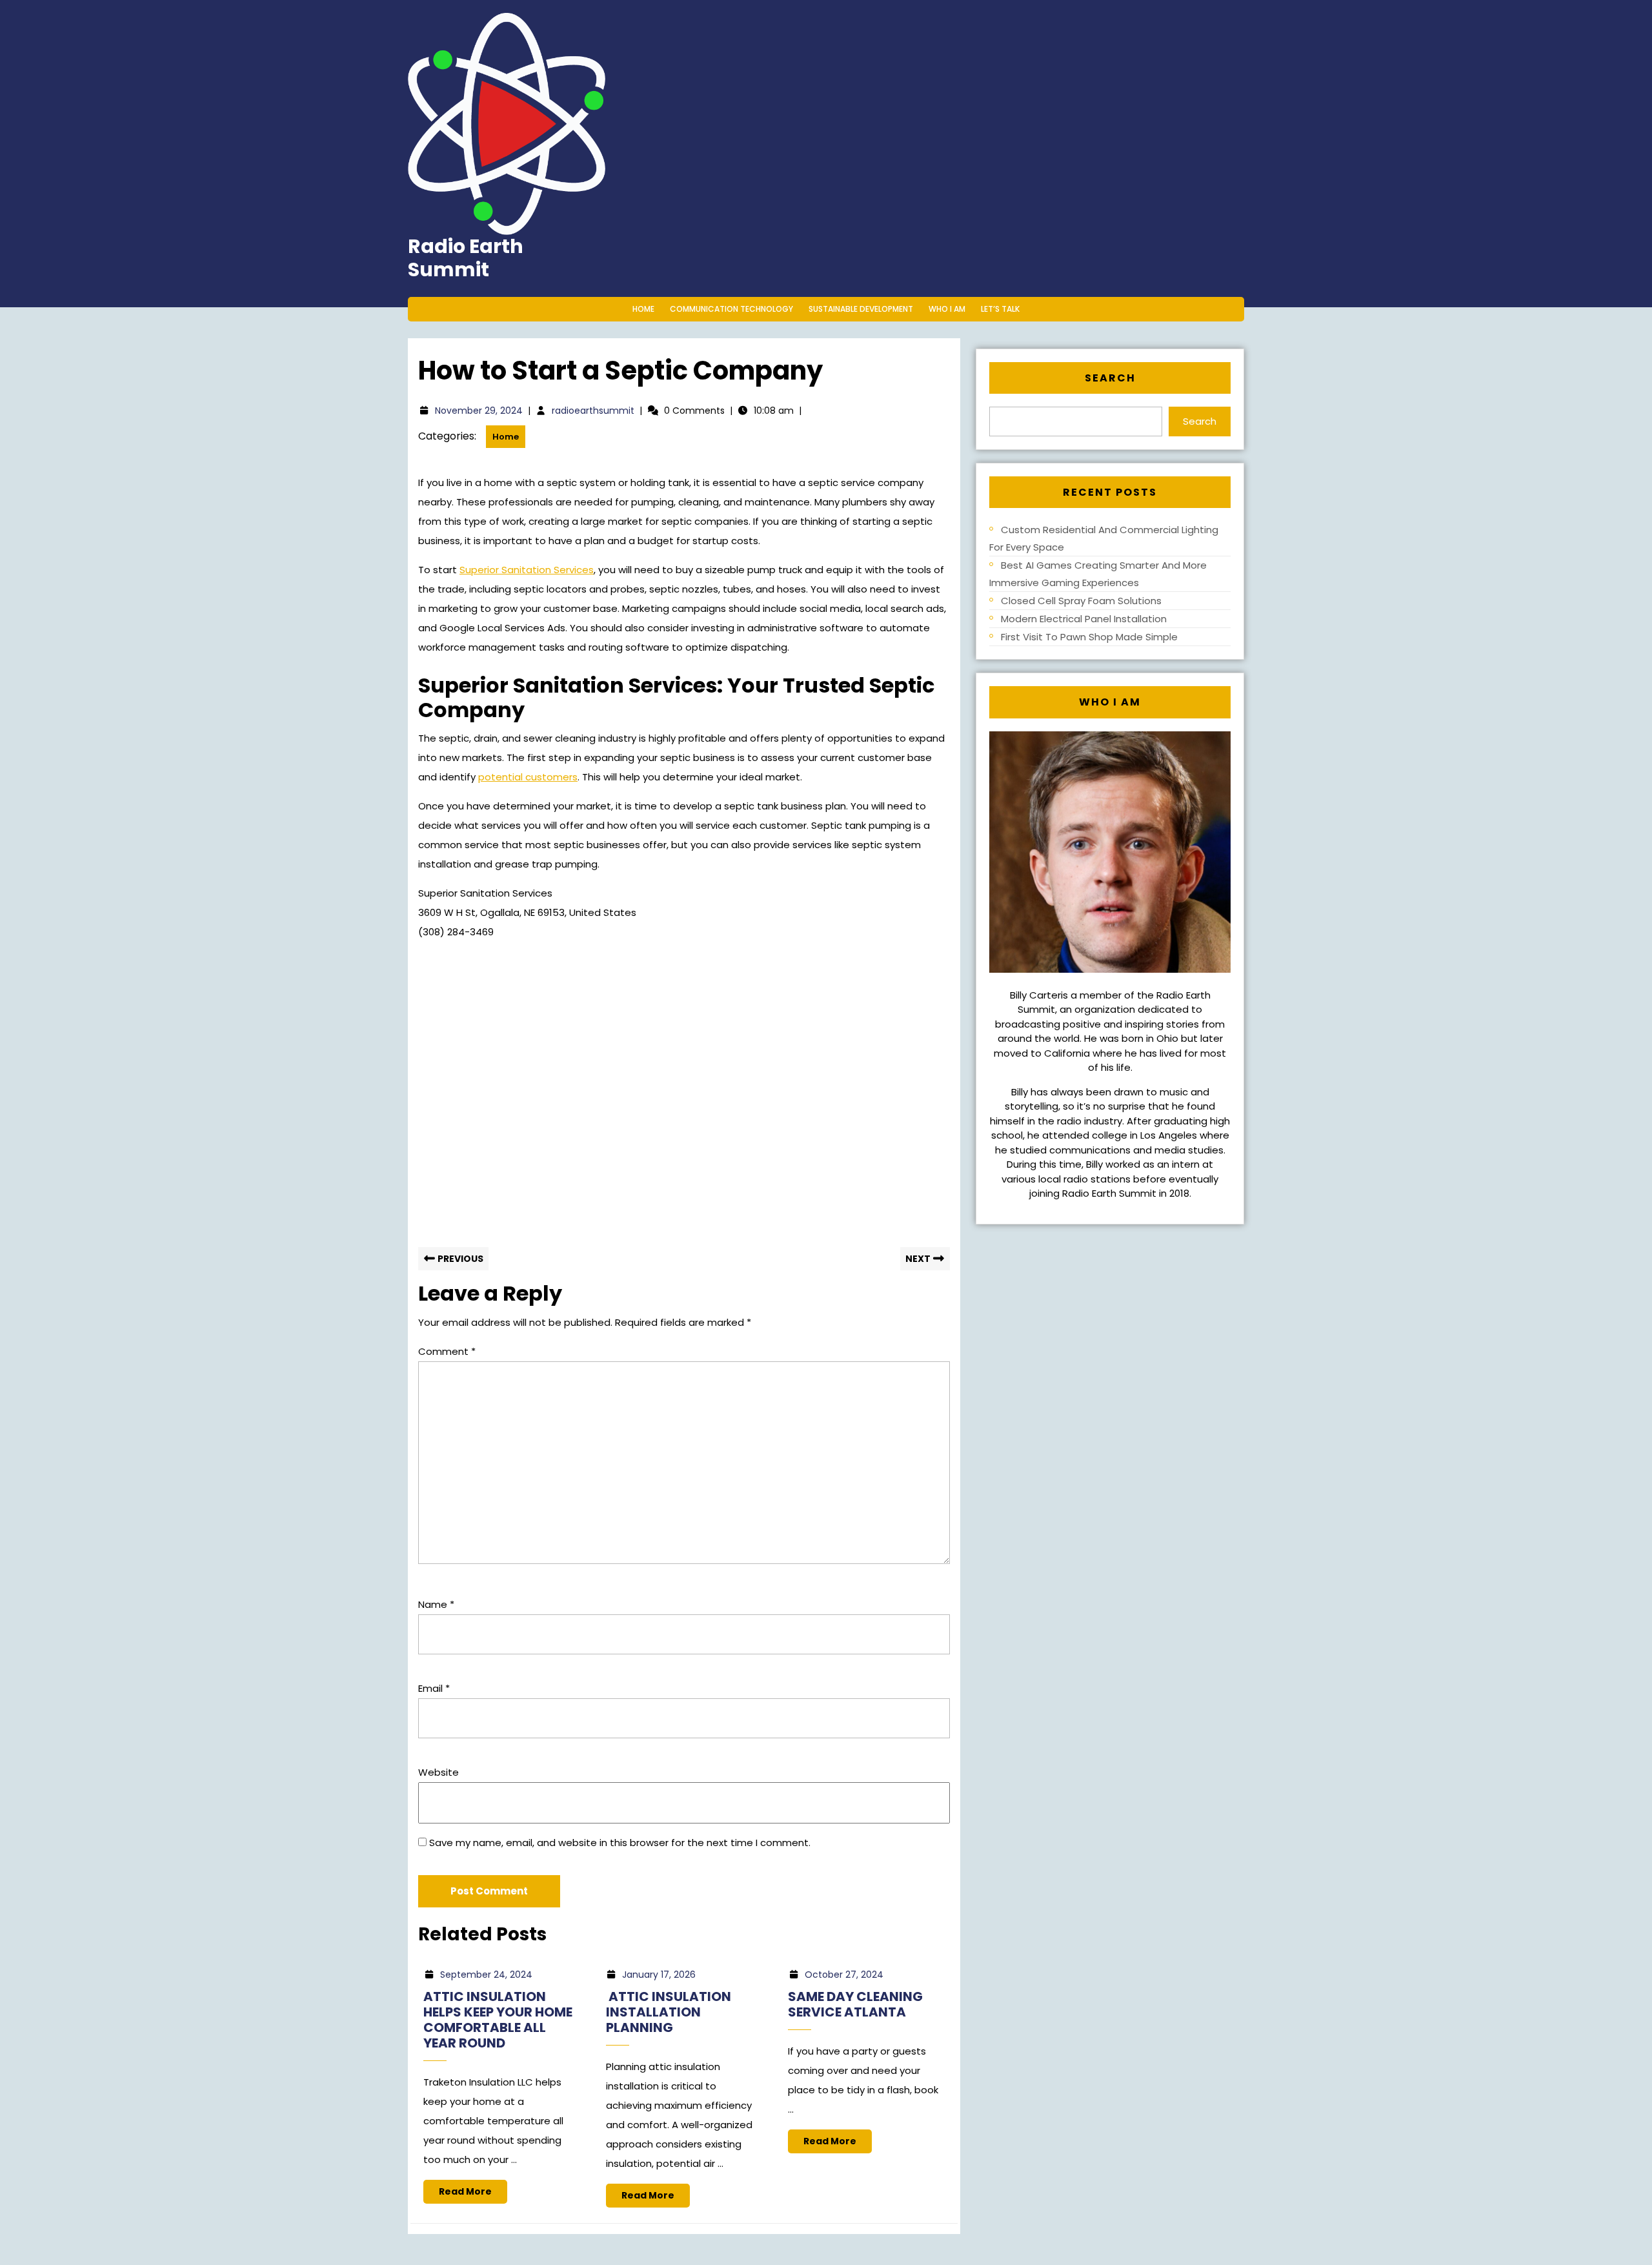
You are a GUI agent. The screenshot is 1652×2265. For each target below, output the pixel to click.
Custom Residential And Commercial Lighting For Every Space (1104, 538)
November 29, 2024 (479, 411)
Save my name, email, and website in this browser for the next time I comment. (620, 1843)
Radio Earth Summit (466, 258)
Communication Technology (731, 309)
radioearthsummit (593, 411)
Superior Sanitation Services (527, 570)
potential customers (528, 777)
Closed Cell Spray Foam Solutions (1081, 601)
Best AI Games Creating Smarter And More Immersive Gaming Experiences (1098, 574)
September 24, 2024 (486, 1975)
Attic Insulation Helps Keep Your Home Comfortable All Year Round (498, 2020)
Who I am (947, 309)
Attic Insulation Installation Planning (669, 2012)
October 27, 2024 (844, 1975)
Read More (473, 2194)
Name (436, 1604)
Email (434, 1688)
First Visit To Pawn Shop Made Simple (1089, 637)
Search (1110, 378)
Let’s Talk (1000, 309)
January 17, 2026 (659, 1975)
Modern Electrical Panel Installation (1084, 619)
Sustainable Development (861, 309)
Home (643, 309)
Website (438, 1772)
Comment (447, 1351)
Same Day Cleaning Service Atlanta (855, 2004)
